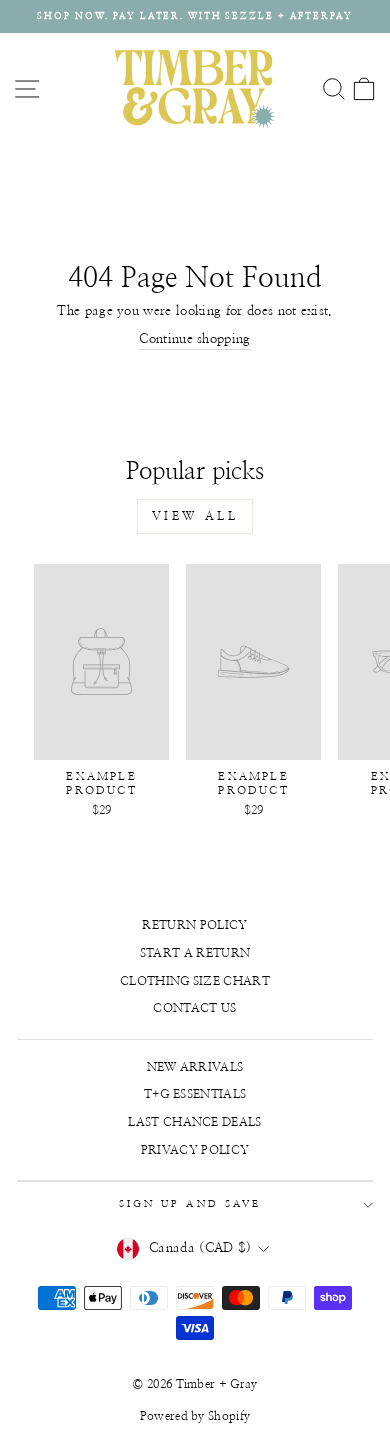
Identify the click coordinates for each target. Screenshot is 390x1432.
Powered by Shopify (195, 1416)
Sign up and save (190, 1204)
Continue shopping (194, 339)
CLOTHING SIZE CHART (195, 981)
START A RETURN (195, 953)
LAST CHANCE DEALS (194, 1122)
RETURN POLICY (194, 925)
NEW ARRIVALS (195, 1067)
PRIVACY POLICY (195, 1150)
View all (195, 516)
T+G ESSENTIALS (195, 1094)
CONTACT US (194, 1008)
